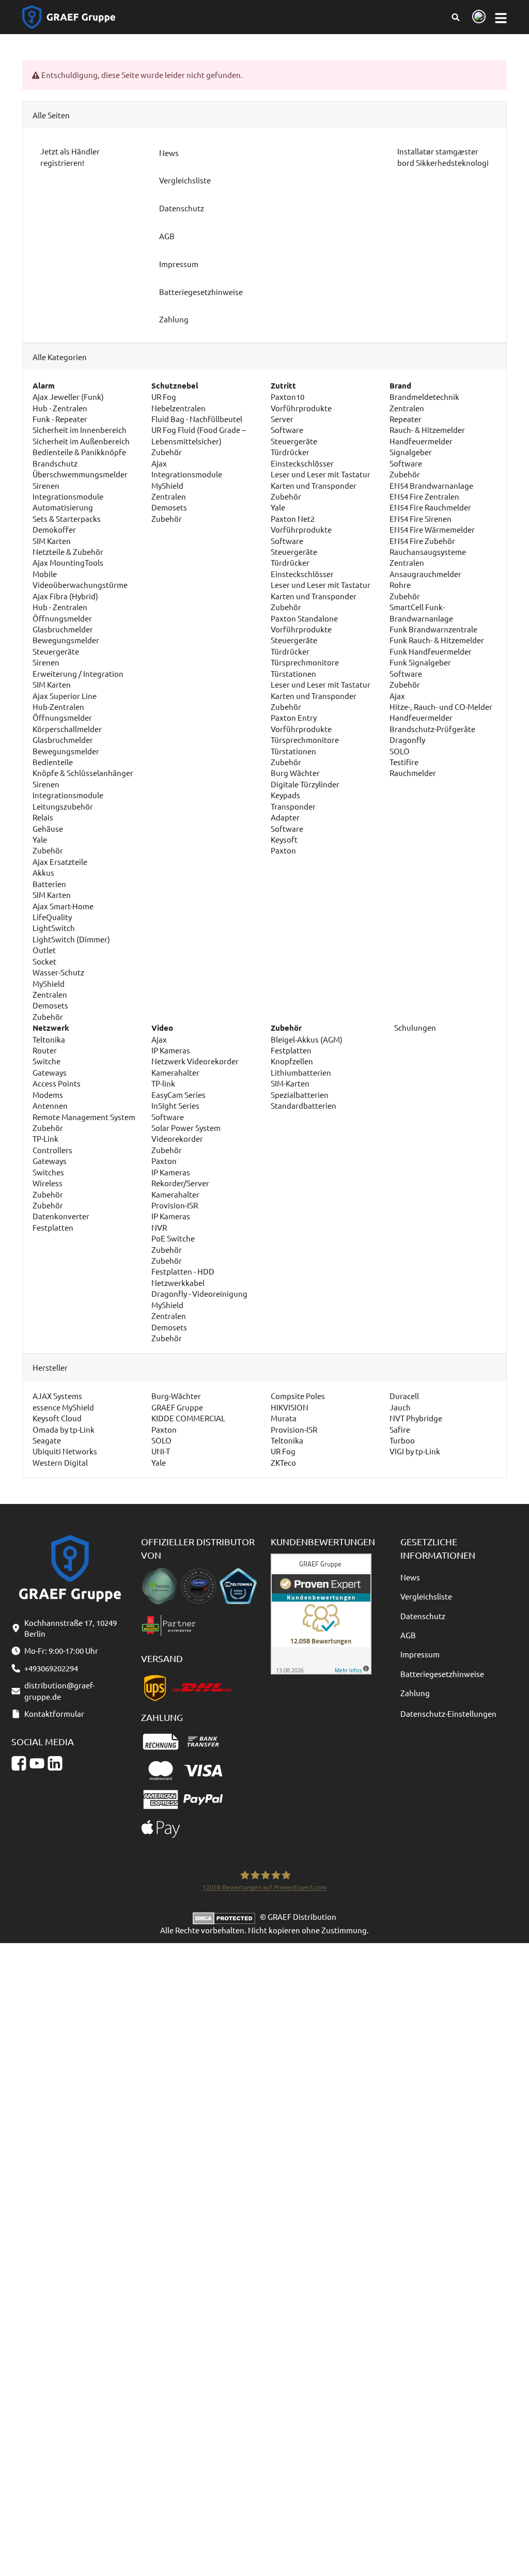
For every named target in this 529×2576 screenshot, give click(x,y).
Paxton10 (287, 397)
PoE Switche (173, 1238)
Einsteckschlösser (302, 463)
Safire (400, 1429)
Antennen (50, 1105)
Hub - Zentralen (60, 408)
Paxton (283, 850)
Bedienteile (53, 762)
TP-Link (45, 1138)
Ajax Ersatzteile (60, 862)
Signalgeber (411, 452)
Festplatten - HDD (183, 1271)
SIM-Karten (290, 1083)
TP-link (163, 1083)
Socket (44, 961)
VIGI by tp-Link (415, 1451)
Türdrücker (290, 452)
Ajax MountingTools (68, 562)
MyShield (49, 983)
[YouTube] (37, 1764)
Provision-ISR (175, 1205)
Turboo (402, 1440)
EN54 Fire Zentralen (424, 496)
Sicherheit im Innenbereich (80, 430)
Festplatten (53, 1227)
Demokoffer (54, 529)
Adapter (285, 817)
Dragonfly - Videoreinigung (199, 1293)
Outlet (44, 950)
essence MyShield (63, 1407)
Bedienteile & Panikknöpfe (79, 452)
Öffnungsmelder (62, 618)
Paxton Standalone (304, 618)
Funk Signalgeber (420, 662)
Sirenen (46, 485)
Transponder (293, 806)
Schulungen (414, 1027)
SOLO (400, 751)
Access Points (57, 1083)
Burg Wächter (295, 773)
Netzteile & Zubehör (68, 552)
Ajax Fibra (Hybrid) (65, 596)
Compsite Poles (298, 1396)
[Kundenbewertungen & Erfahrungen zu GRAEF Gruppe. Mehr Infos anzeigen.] (321, 1613)
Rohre (400, 585)
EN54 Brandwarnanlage (431, 485)
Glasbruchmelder (63, 629)
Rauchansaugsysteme (428, 552)
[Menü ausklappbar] (501, 17)
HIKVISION (290, 1407)
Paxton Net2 (293, 518)
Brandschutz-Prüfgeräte (432, 729)
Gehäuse (48, 828)
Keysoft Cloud (57, 1418)
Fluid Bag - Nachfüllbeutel (197, 419)
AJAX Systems (57, 1396)
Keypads (285, 795)
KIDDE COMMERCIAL (188, 1418)
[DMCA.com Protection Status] (226, 1917)
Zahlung (415, 1693)
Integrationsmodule (68, 496)
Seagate (47, 1440)
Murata (284, 1418)
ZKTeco (283, 1462)
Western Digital (60, 1462)
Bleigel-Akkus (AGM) (307, 1039)
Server (282, 419)
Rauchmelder (413, 773)
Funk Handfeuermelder (431, 651)
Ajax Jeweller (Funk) (68, 397)
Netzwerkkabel (178, 1283)
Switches (48, 1172)
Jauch (400, 1407)
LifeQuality (52, 917)
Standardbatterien (304, 1105)
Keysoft (284, 839)
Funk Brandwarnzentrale (433, 629)
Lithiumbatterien (301, 1072)
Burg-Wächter (176, 1396)
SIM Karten (52, 541)
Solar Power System (186, 1128)
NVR (159, 1227)
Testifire (404, 762)
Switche (46, 1061)
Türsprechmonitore (305, 662)
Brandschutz (55, 463)
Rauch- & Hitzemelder (427, 430)
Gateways (50, 1072)
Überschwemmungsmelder (80, 474)
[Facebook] (19, 1764)
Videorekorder (177, 1138)
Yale (40, 839)
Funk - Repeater (60, 419)
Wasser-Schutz (58, 972)
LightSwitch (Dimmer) (71, 939)
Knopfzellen (292, 1061)
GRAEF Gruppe (177, 1407)
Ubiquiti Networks (65, 1451)
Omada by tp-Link (64, 1429)
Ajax (159, 463)
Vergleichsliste (426, 1596)
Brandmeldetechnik (424, 397)
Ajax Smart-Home (63, 906)
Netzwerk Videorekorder (195, 1061)
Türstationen (293, 673)
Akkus (43, 872)
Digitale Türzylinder (305, 784)
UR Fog (164, 397)
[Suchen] (455, 17)
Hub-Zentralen (58, 707)
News (410, 1577)
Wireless (48, 1183)
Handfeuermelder (421, 441)
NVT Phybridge (416, 1418)
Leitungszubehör (63, 806)
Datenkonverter (61, 1216)
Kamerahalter (175, 1072)
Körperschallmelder (67, 729)
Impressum (420, 1654)
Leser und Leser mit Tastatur (321, 474)
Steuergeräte (56, 651)
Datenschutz (423, 1616)
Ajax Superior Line (65, 696)
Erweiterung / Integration (78, 673)
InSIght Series (175, 1105)
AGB (408, 1635)
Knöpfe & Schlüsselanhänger (83, 773)
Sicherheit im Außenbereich (81, 441)
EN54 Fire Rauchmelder (430, 507)
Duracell (404, 1396)
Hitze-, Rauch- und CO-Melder (441, 707)
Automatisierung (63, 507)
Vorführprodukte (301, 408)
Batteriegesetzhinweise (442, 1674)
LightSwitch (54, 928)
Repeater (406, 419)
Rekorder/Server (180, 1183)
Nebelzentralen (178, 408)
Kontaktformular (54, 1713)
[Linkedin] (55, 1764)
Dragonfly (407, 740)
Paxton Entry (294, 717)
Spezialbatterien (300, 1095)
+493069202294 (51, 1668)
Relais (43, 817)
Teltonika (49, 1039)
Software (287, 430)
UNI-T (161, 1451)
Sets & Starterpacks (67, 518)
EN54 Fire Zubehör (422, 541)
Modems (48, 1095)
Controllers (52, 1150)
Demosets (50, 1005)
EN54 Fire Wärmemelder (432, 529)
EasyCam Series (178, 1095)
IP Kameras (171, 1050)
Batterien (49, 884)
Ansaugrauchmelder (425, 574)
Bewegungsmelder (66, 640)
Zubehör (48, 850)
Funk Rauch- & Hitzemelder (437, 640)
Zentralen (50, 994)
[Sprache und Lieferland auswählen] (477, 17)
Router (45, 1050)
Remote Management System (84, 1117)
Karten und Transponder (314, 485)
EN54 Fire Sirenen (421, 518)
